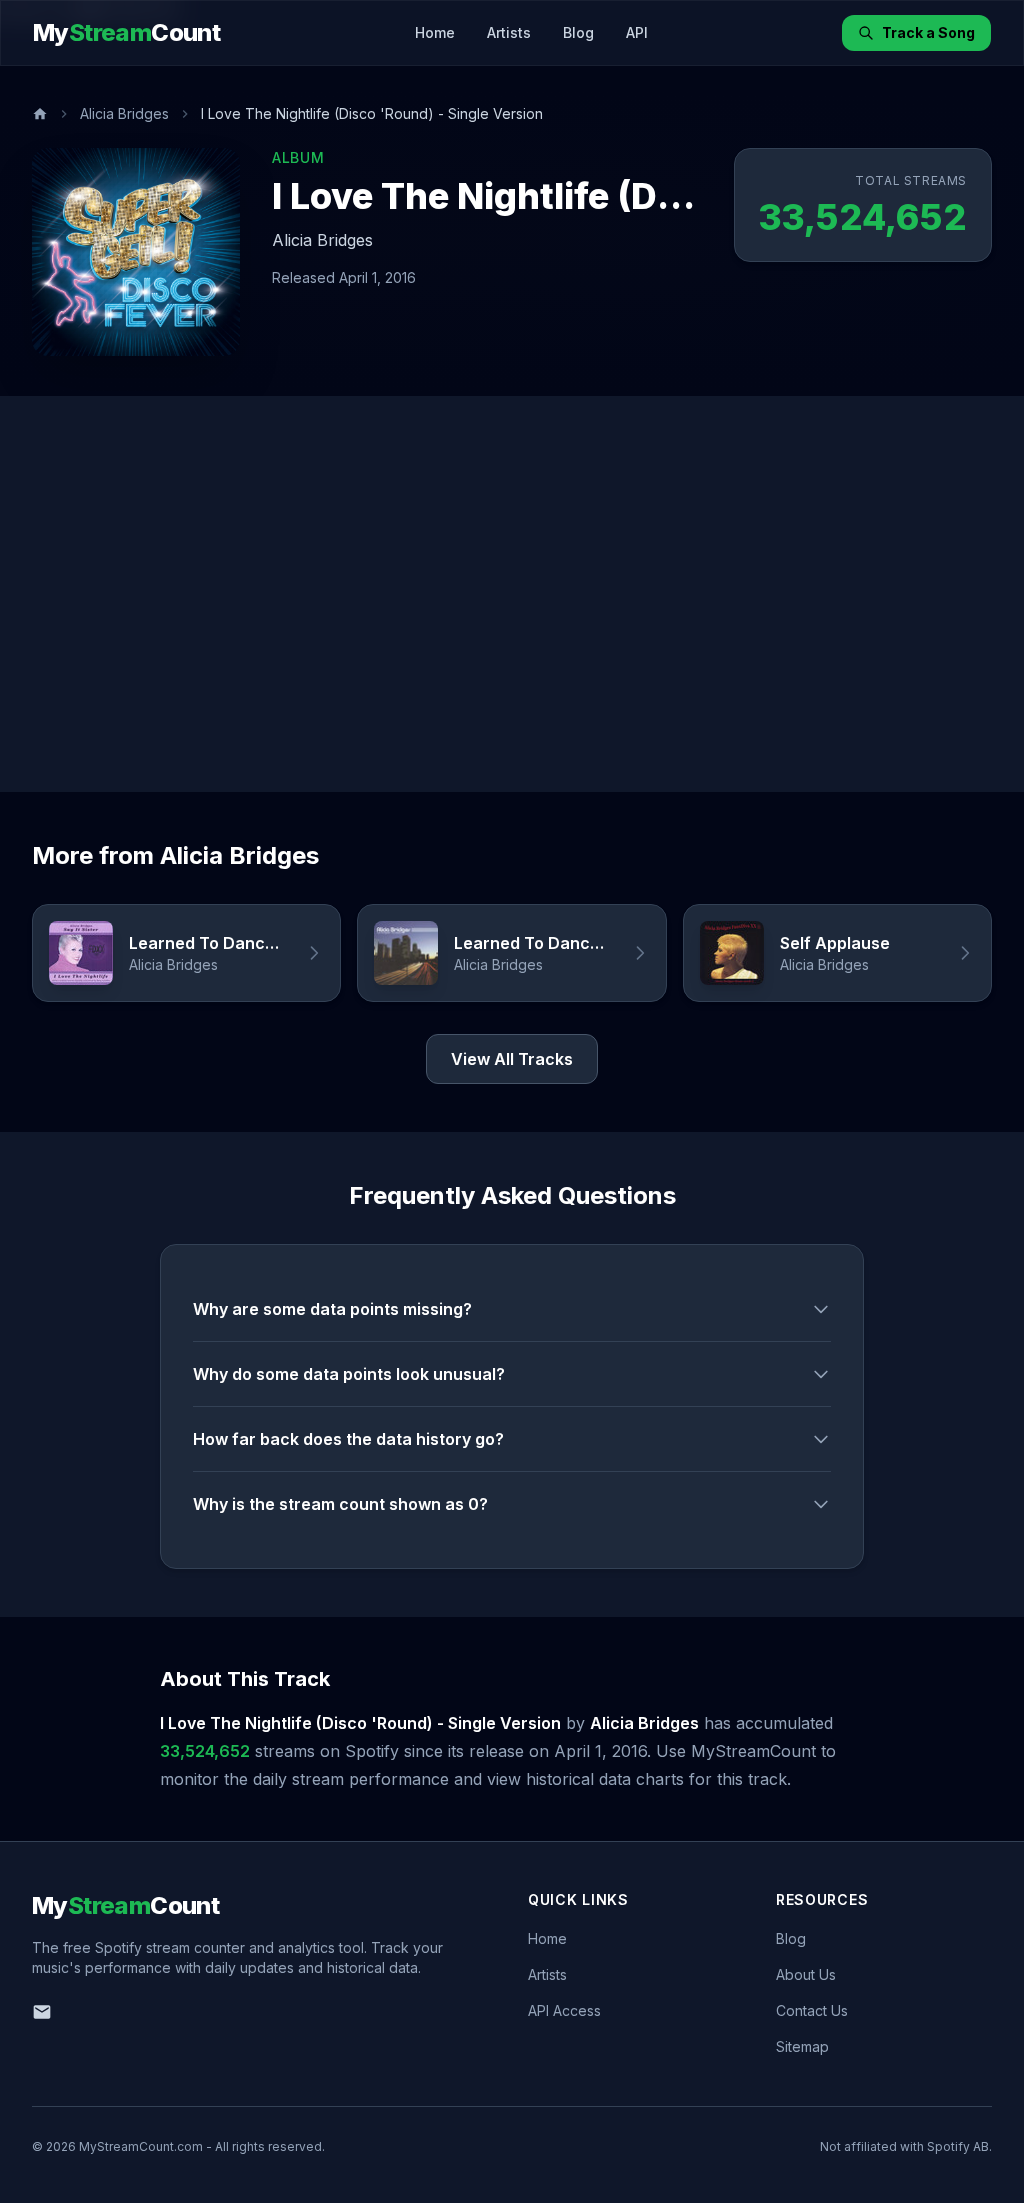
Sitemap (802, 2046)
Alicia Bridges (124, 113)
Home (435, 32)
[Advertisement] (512, 594)
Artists (509, 32)
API (637, 32)
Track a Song (928, 32)
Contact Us (812, 2010)
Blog (578, 32)
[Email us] (42, 2012)
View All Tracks (512, 1059)
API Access (564, 2010)
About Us (806, 1974)
